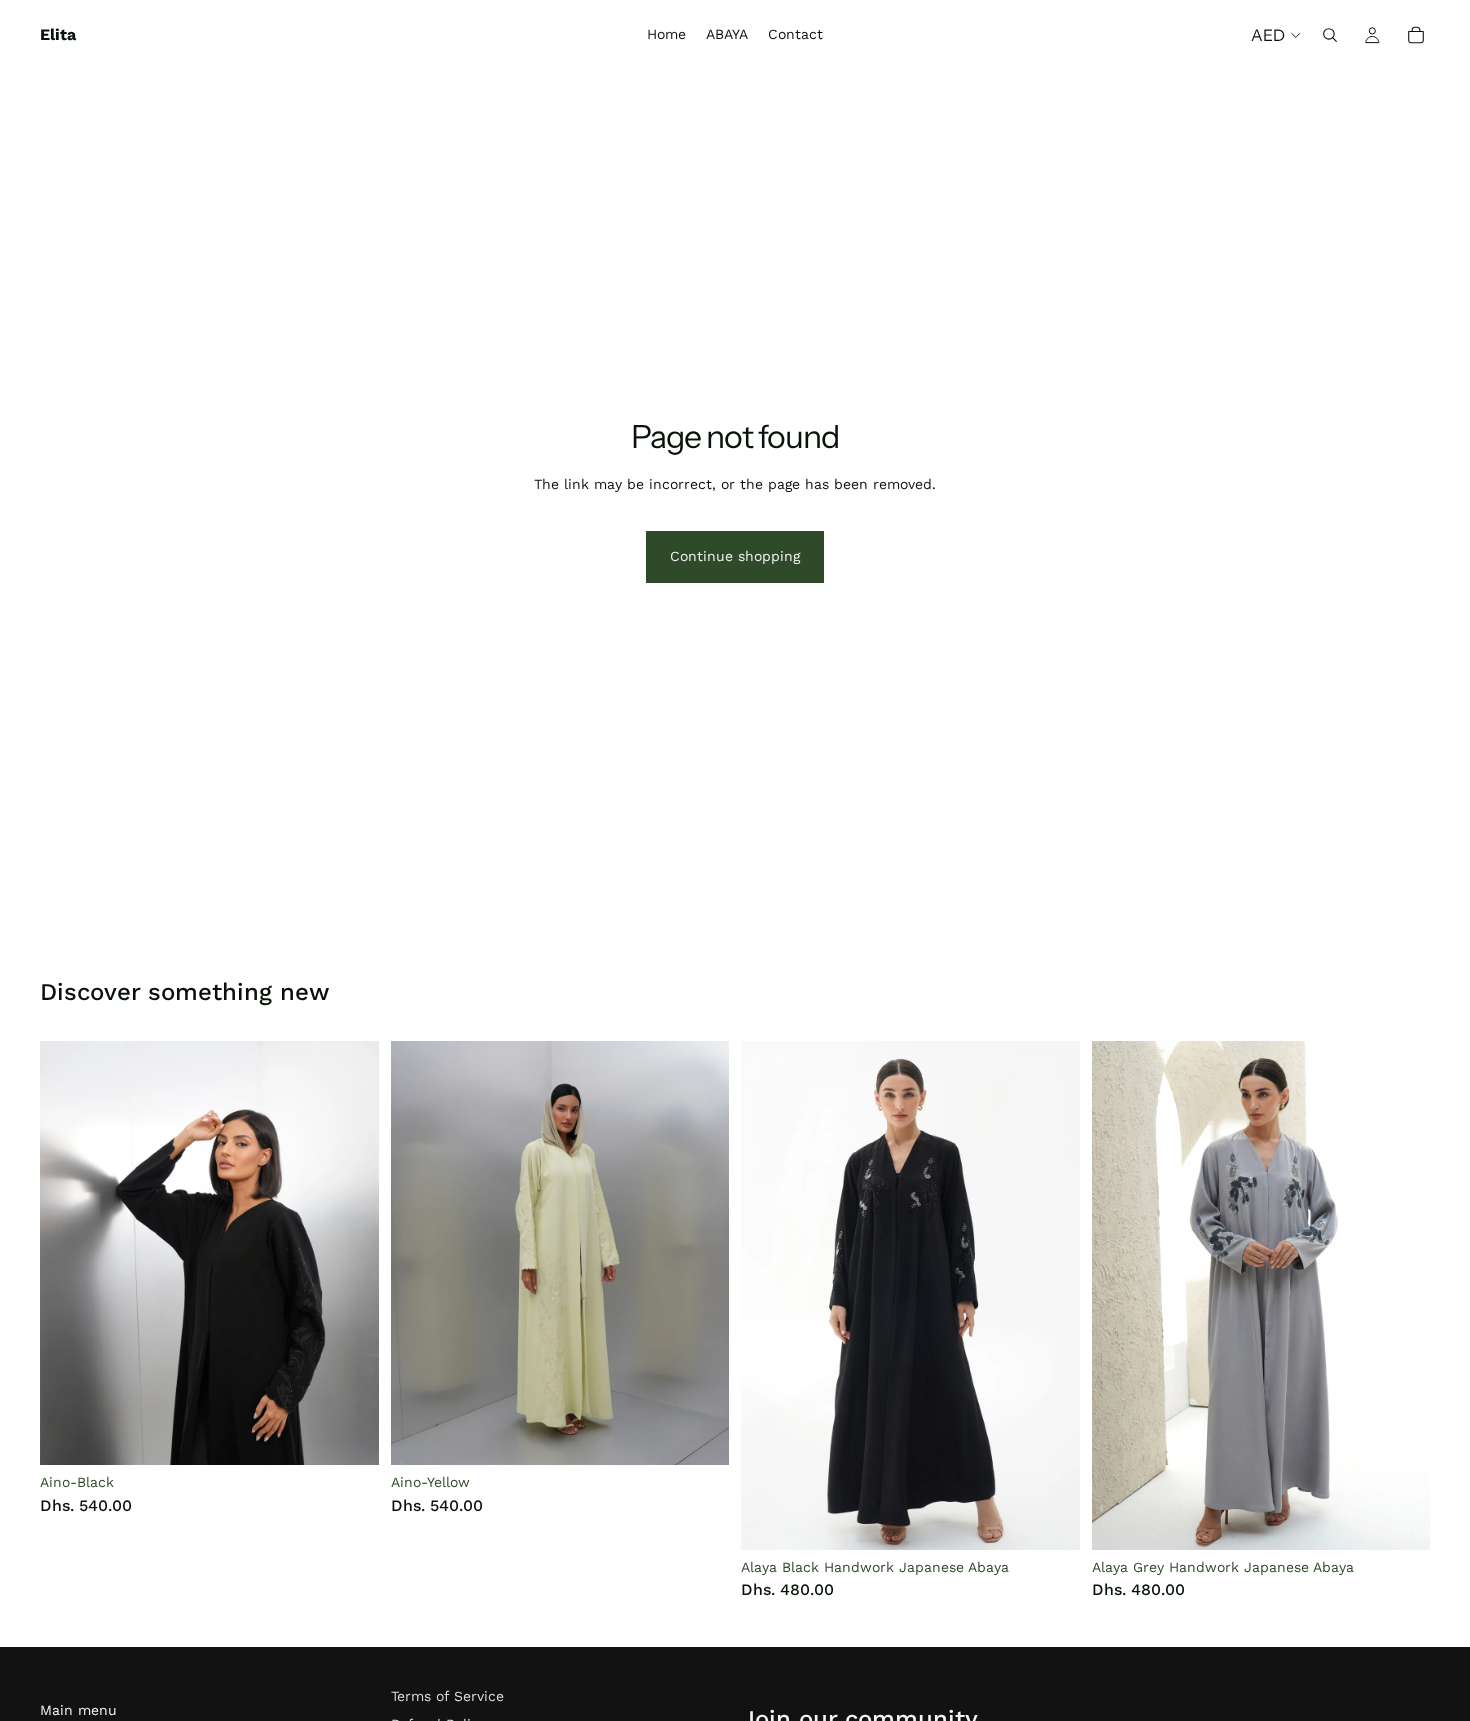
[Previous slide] (70, 1253)
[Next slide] (349, 1253)
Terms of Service (447, 1696)
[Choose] (348, 1434)
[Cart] (1416, 35)
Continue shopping (735, 556)
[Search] (1330, 35)
